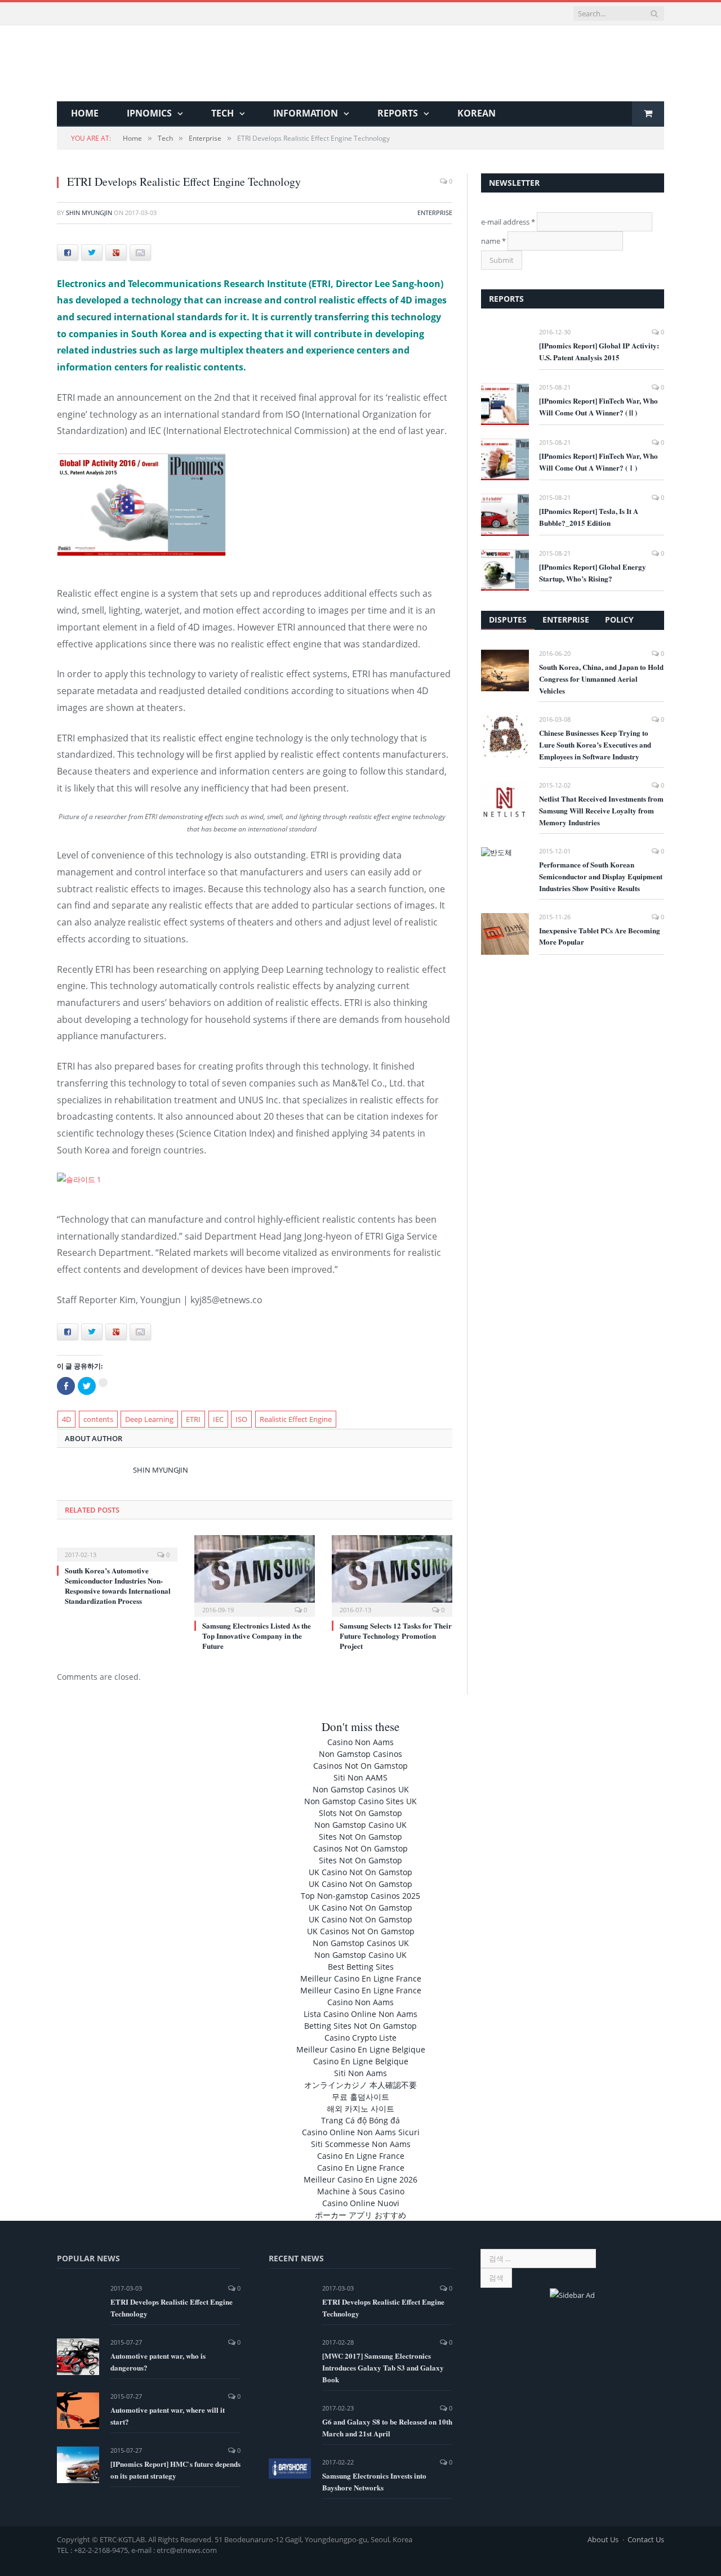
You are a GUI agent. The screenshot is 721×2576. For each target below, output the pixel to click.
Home (85, 113)
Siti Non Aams (360, 2073)
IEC (218, 1419)
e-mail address (508, 222)
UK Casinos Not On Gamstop (361, 1931)
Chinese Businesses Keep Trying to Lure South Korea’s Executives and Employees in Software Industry (595, 744)
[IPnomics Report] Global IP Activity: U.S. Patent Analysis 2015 (599, 351)
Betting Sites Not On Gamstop (360, 2026)
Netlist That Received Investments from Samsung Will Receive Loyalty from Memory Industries (601, 810)
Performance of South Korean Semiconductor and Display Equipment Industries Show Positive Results (601, 876)
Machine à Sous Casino (361, 2191)
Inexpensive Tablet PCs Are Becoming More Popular (600, 936)
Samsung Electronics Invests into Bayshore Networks (374, 2481)
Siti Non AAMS (360, 1777)
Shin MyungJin (89, 213)
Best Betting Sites (361, 1967)
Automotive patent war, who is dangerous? (158, 2362)
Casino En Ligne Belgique (361, 2061)
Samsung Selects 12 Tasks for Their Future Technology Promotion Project (396, 1636)
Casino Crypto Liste (360, 2038)
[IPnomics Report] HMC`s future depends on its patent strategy (175, 2470)
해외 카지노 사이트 (360, 2108)
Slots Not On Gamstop (360, 1813)
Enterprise (435, 213)
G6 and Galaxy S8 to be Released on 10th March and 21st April (387, 2427)
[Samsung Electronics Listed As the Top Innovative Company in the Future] (255, 1575)
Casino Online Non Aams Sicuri (361, 2132)
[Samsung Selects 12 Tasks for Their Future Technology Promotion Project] (392, 1575)
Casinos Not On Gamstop (360, 1766)
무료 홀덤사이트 (360, 2097)
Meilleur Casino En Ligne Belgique (361, 2049)
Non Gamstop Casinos (360, 1754)
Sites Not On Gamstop (360, 1837)
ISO (241, 1419)
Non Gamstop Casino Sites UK (360, 1801)
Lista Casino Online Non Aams (360, 2014)
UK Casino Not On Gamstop (360, 1872)
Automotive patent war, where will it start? (168, 2416)
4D (66, 1419)
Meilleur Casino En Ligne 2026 (360, 2179)
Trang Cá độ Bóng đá (360, 2120)
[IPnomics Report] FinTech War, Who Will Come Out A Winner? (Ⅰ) (598, 462)
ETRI (193, 1419)
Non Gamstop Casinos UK (361, 1789)
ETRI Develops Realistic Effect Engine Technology (172, 2307)
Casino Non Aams (360, 1742)
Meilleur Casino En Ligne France (361, 1978)
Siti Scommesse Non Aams (361, 2144)
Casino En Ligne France (361, 2156)
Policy (619, 620)
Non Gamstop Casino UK (360, 1825)
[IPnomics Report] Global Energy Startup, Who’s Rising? (593, 573)
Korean (477, 113)
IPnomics (149, 113)
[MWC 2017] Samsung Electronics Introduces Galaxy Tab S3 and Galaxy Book (383, 2367)
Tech (222, 113)
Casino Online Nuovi (361, 2203)
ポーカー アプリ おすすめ (360, 2215)
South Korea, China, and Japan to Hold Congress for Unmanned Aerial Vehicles (601, 679)
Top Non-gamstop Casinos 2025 (360, 1896)
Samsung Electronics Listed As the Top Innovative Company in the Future (257, 1636)
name (493, 241)
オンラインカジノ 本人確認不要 (360, 2085)
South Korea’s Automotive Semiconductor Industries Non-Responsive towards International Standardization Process (118, 1586)
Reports (398, 113)
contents (98, 1419)
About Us (603, 2539)
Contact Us (646, 2539)
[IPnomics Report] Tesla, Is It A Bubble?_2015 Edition (589, 517)
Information (306, 113)
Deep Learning (149, 1419)
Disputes (508, 620)
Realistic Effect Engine (296, 1419)
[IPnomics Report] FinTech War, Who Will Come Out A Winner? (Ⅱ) (598, 406)
